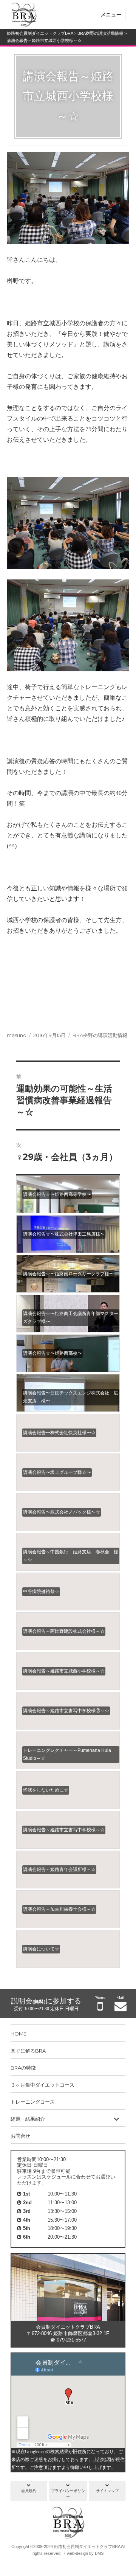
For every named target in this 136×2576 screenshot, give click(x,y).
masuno (17, 1035)
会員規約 (29, 2491)
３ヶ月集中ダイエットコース (42, 2085)
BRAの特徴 (23, 2068)
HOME (19, 2034)
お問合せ (20, 2136)
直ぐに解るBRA (28, 2051)
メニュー (111, 14)
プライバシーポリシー (68, 2494)
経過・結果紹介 (28, 2119)
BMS (99, 2553)
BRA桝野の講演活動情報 (100, 33)
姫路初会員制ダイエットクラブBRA (40, 33)
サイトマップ (107, 2491)
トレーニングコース (33, 2102)
